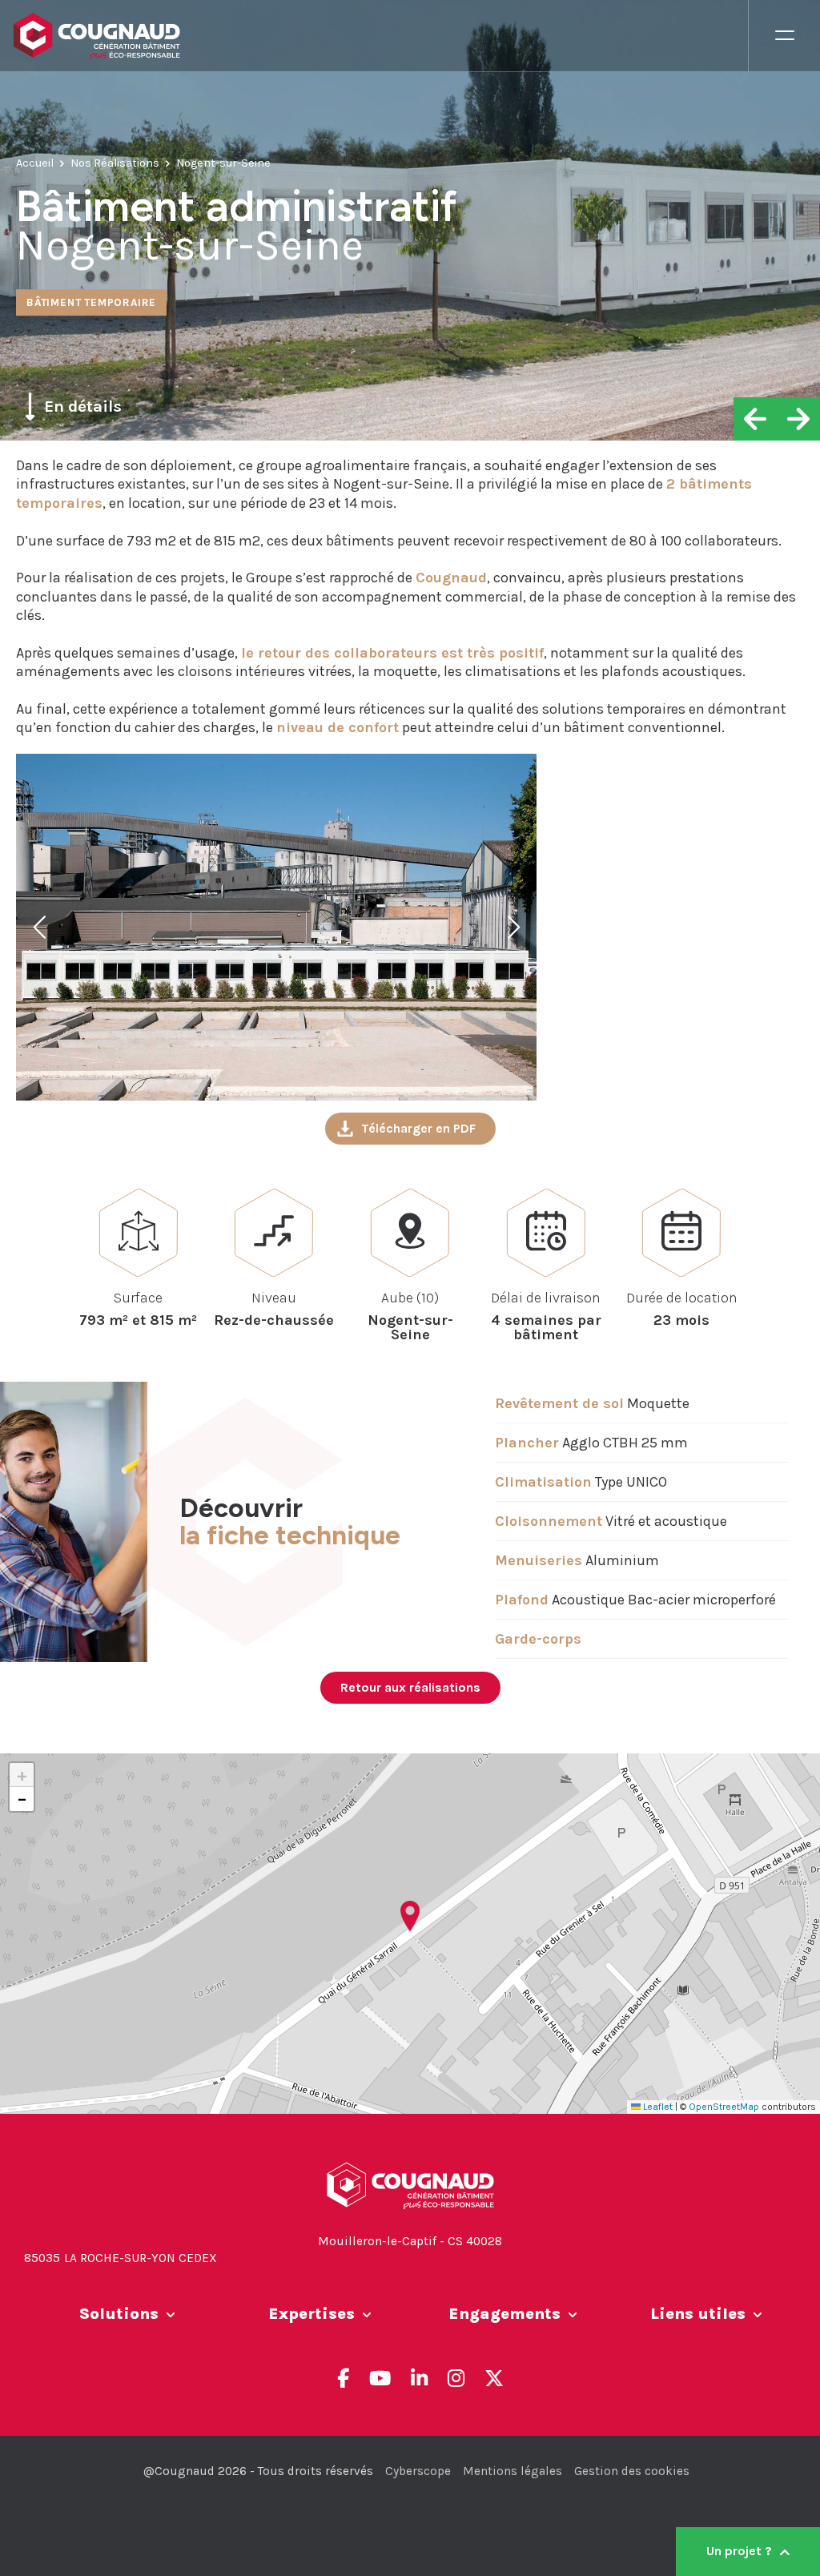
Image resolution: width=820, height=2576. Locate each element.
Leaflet (657, 2107)
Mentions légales (512, 2471)
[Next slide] (512, 928)
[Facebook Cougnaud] (343, 2378)
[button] (410, 1916)
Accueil (35, 163)
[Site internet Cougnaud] (380, 36)
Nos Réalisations (115, 163)
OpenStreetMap (724, 2107)
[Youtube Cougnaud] (380, 2378)
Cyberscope (418, 2471)
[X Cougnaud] (494, 2378)
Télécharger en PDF (418, 1128)
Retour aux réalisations (410, 1687)
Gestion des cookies (632, 2471)
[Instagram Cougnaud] (456, 2378)
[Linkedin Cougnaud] (419, 2378)
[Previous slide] (41, 928)
